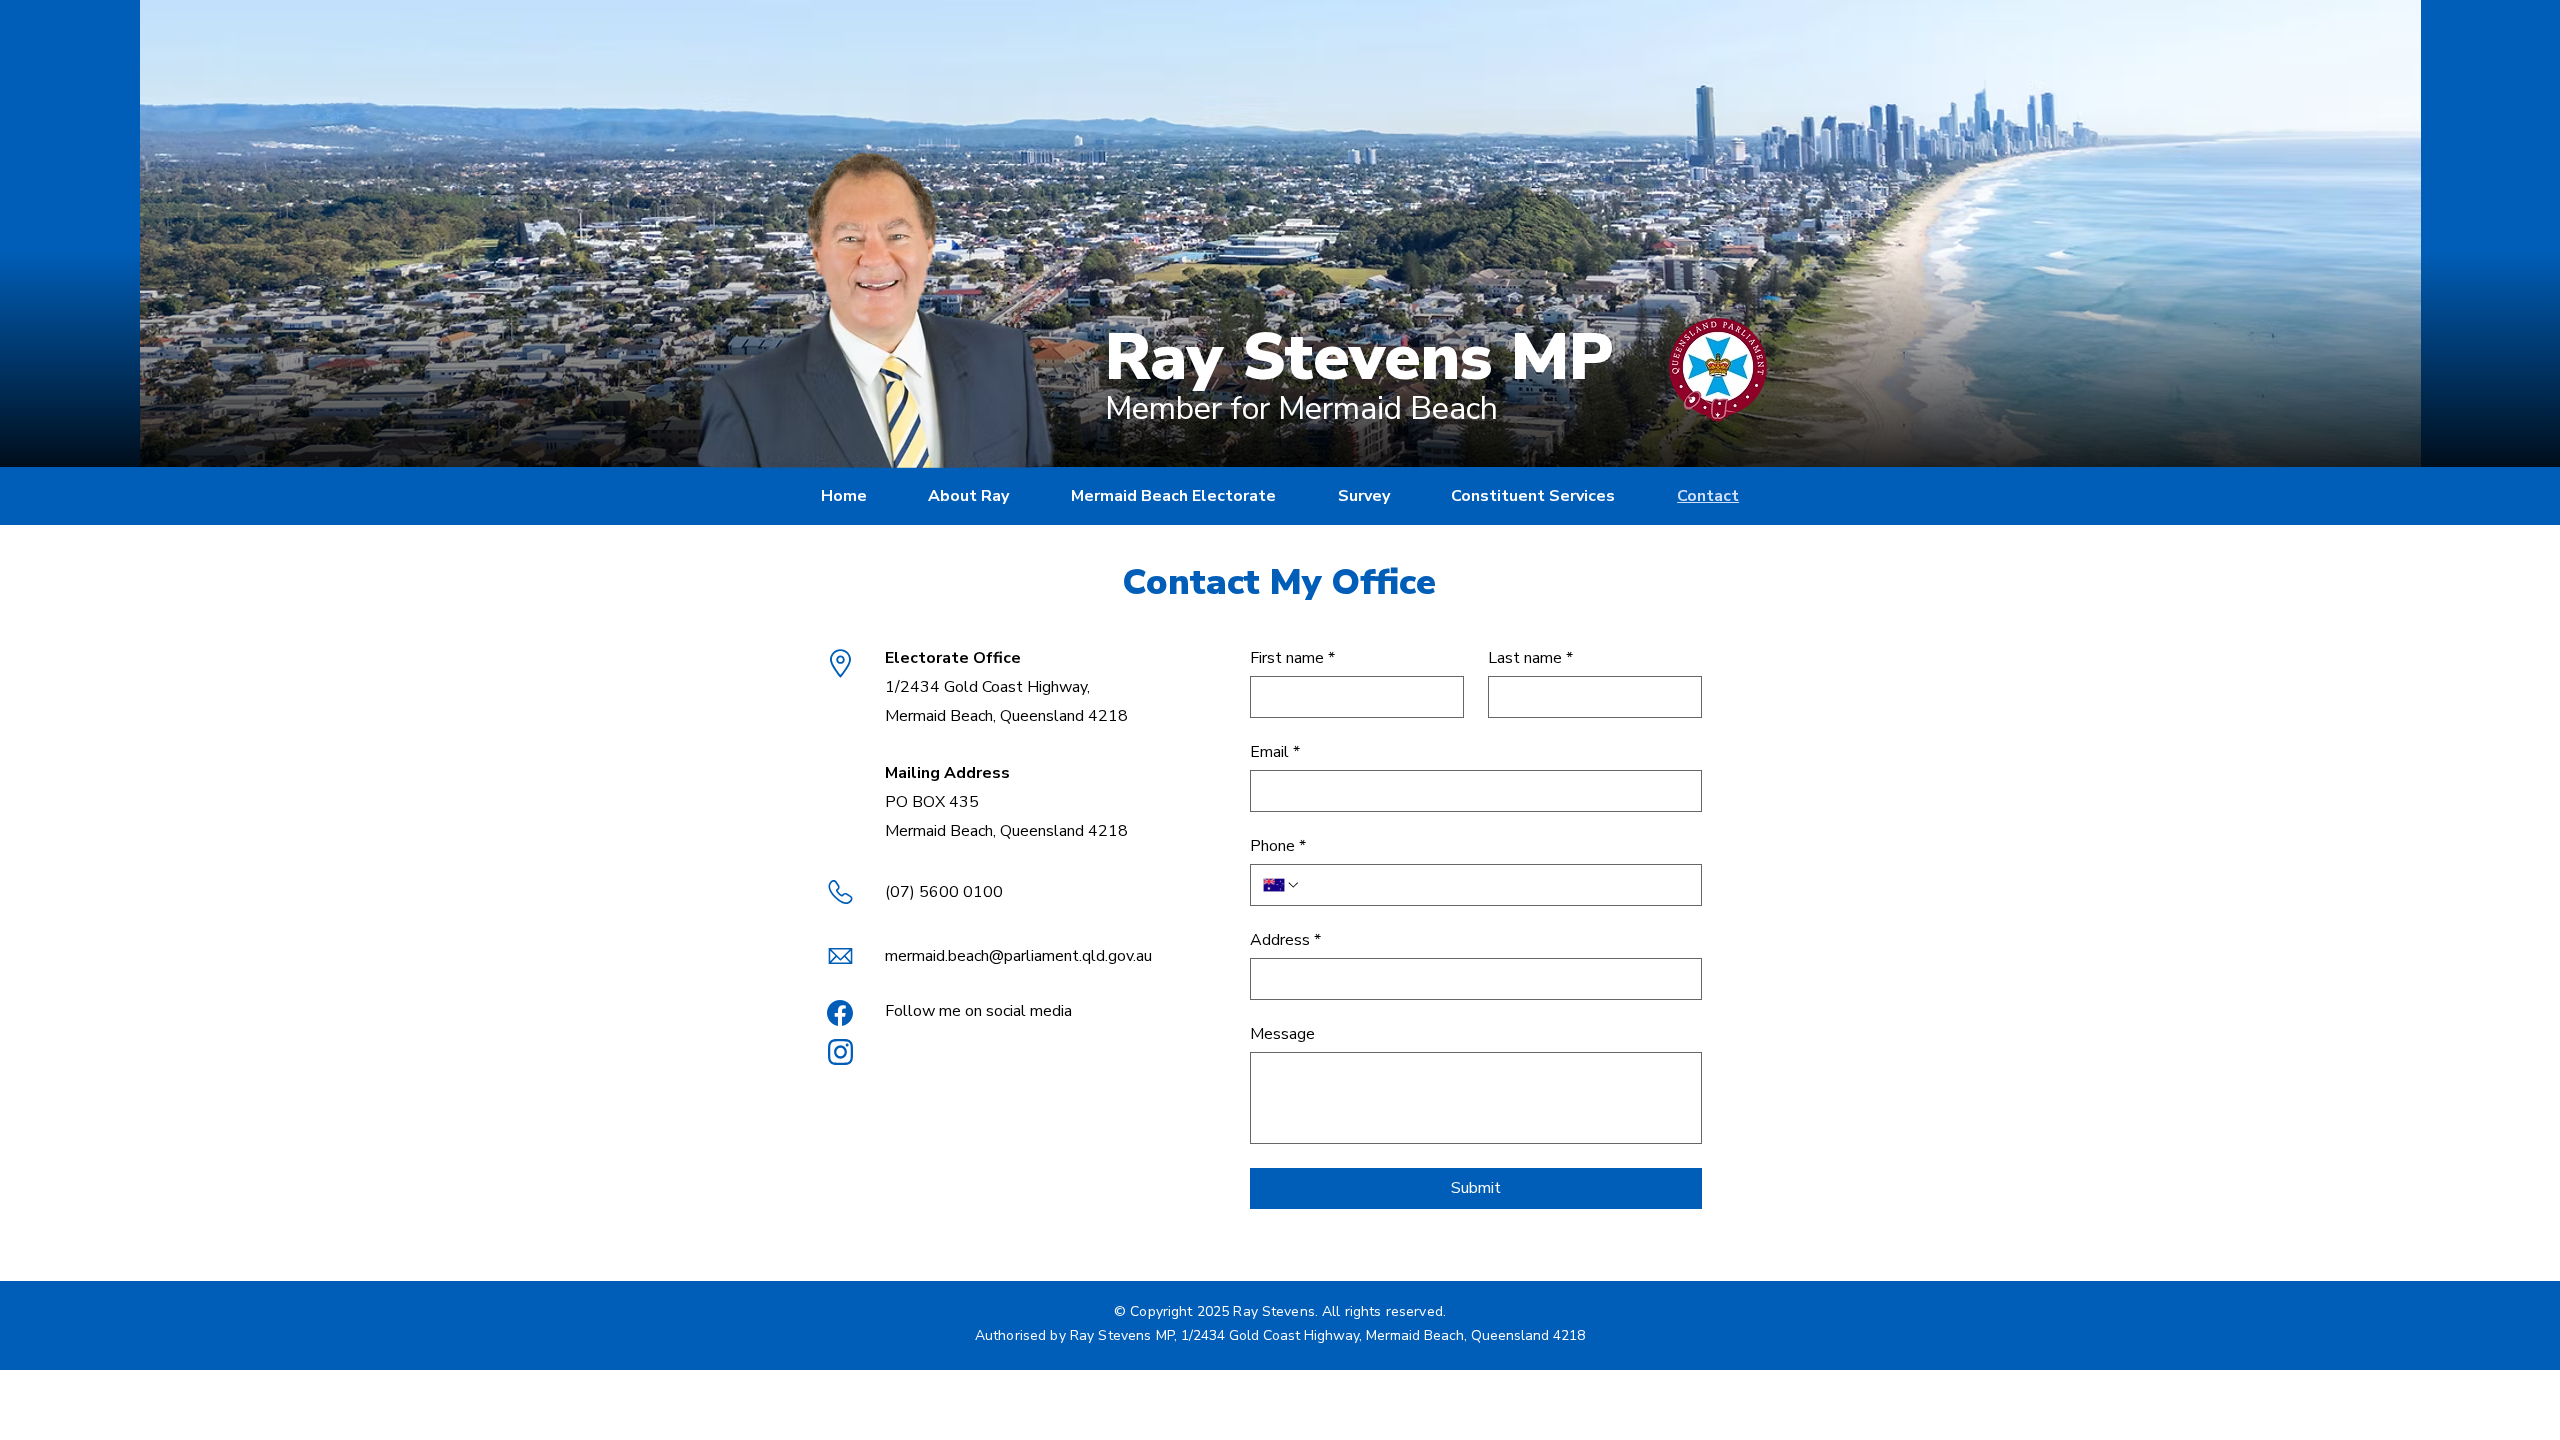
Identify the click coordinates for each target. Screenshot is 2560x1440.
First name (1292, 658)
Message (1282, 1034)
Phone (1278, 846)
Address (1285, 940)
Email (1275, 752)
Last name (1530, 658)
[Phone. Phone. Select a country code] (1282, 885)
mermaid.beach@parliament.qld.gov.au (1018, 956)
